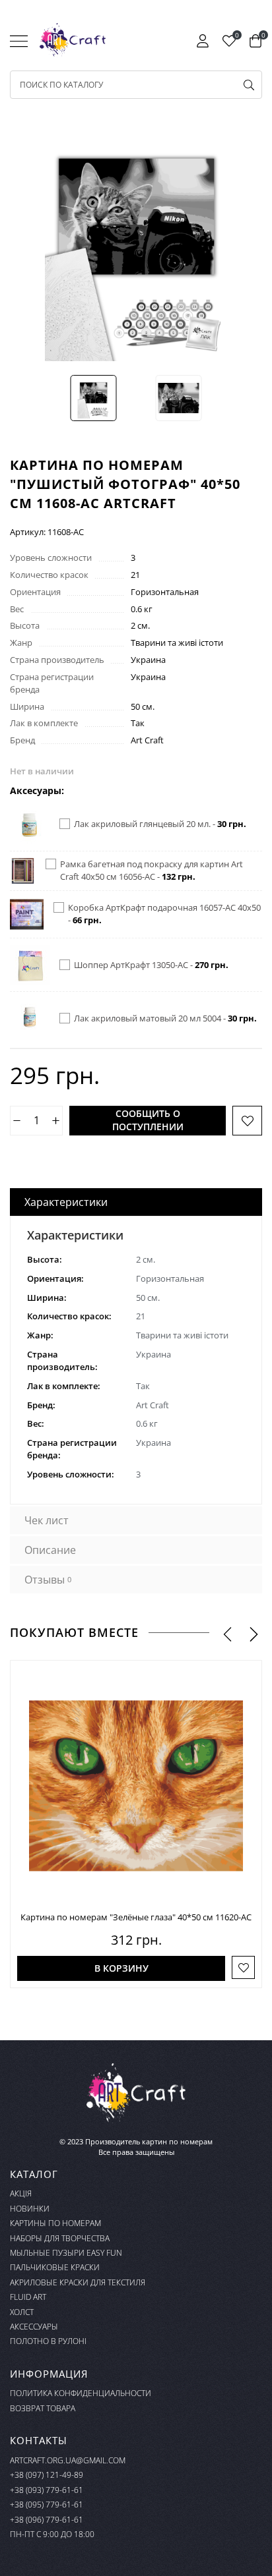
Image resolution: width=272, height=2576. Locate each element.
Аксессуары (34, 2327)
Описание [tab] (50, 1550)
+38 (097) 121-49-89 (47, 2475)
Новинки (30, 2209)
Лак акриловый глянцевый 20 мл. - (160, 824)
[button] (227, 1633)
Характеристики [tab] (66, 1202)
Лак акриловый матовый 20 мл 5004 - (165, 1018)
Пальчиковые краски (55, 2267)
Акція (21, 2193)
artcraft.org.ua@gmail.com (68, 2460)
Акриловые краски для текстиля (78, 2282)
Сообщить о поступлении (148, 1120)
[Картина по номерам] (136, 1786)
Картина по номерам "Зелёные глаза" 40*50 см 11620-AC (136, 1917)
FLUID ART (28, 2297)
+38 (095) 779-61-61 (47, 2504)
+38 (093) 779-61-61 (47, 2490)
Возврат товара (43, 2408)
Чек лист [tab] (47, 1520)
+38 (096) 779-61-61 (47, 2520)
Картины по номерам (55, 2223)
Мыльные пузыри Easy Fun (66, 2253)
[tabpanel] (136, 1360)
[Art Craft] (73, 40)
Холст (22, 2312)
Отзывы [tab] (48, 1580)
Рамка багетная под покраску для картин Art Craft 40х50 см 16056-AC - (152, 870)
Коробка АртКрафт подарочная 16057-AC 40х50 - (164, 914)
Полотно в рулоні (48, 2341)
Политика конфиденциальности (81, 2393)
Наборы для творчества (60, 2238)
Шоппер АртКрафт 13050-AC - (151, 965)
